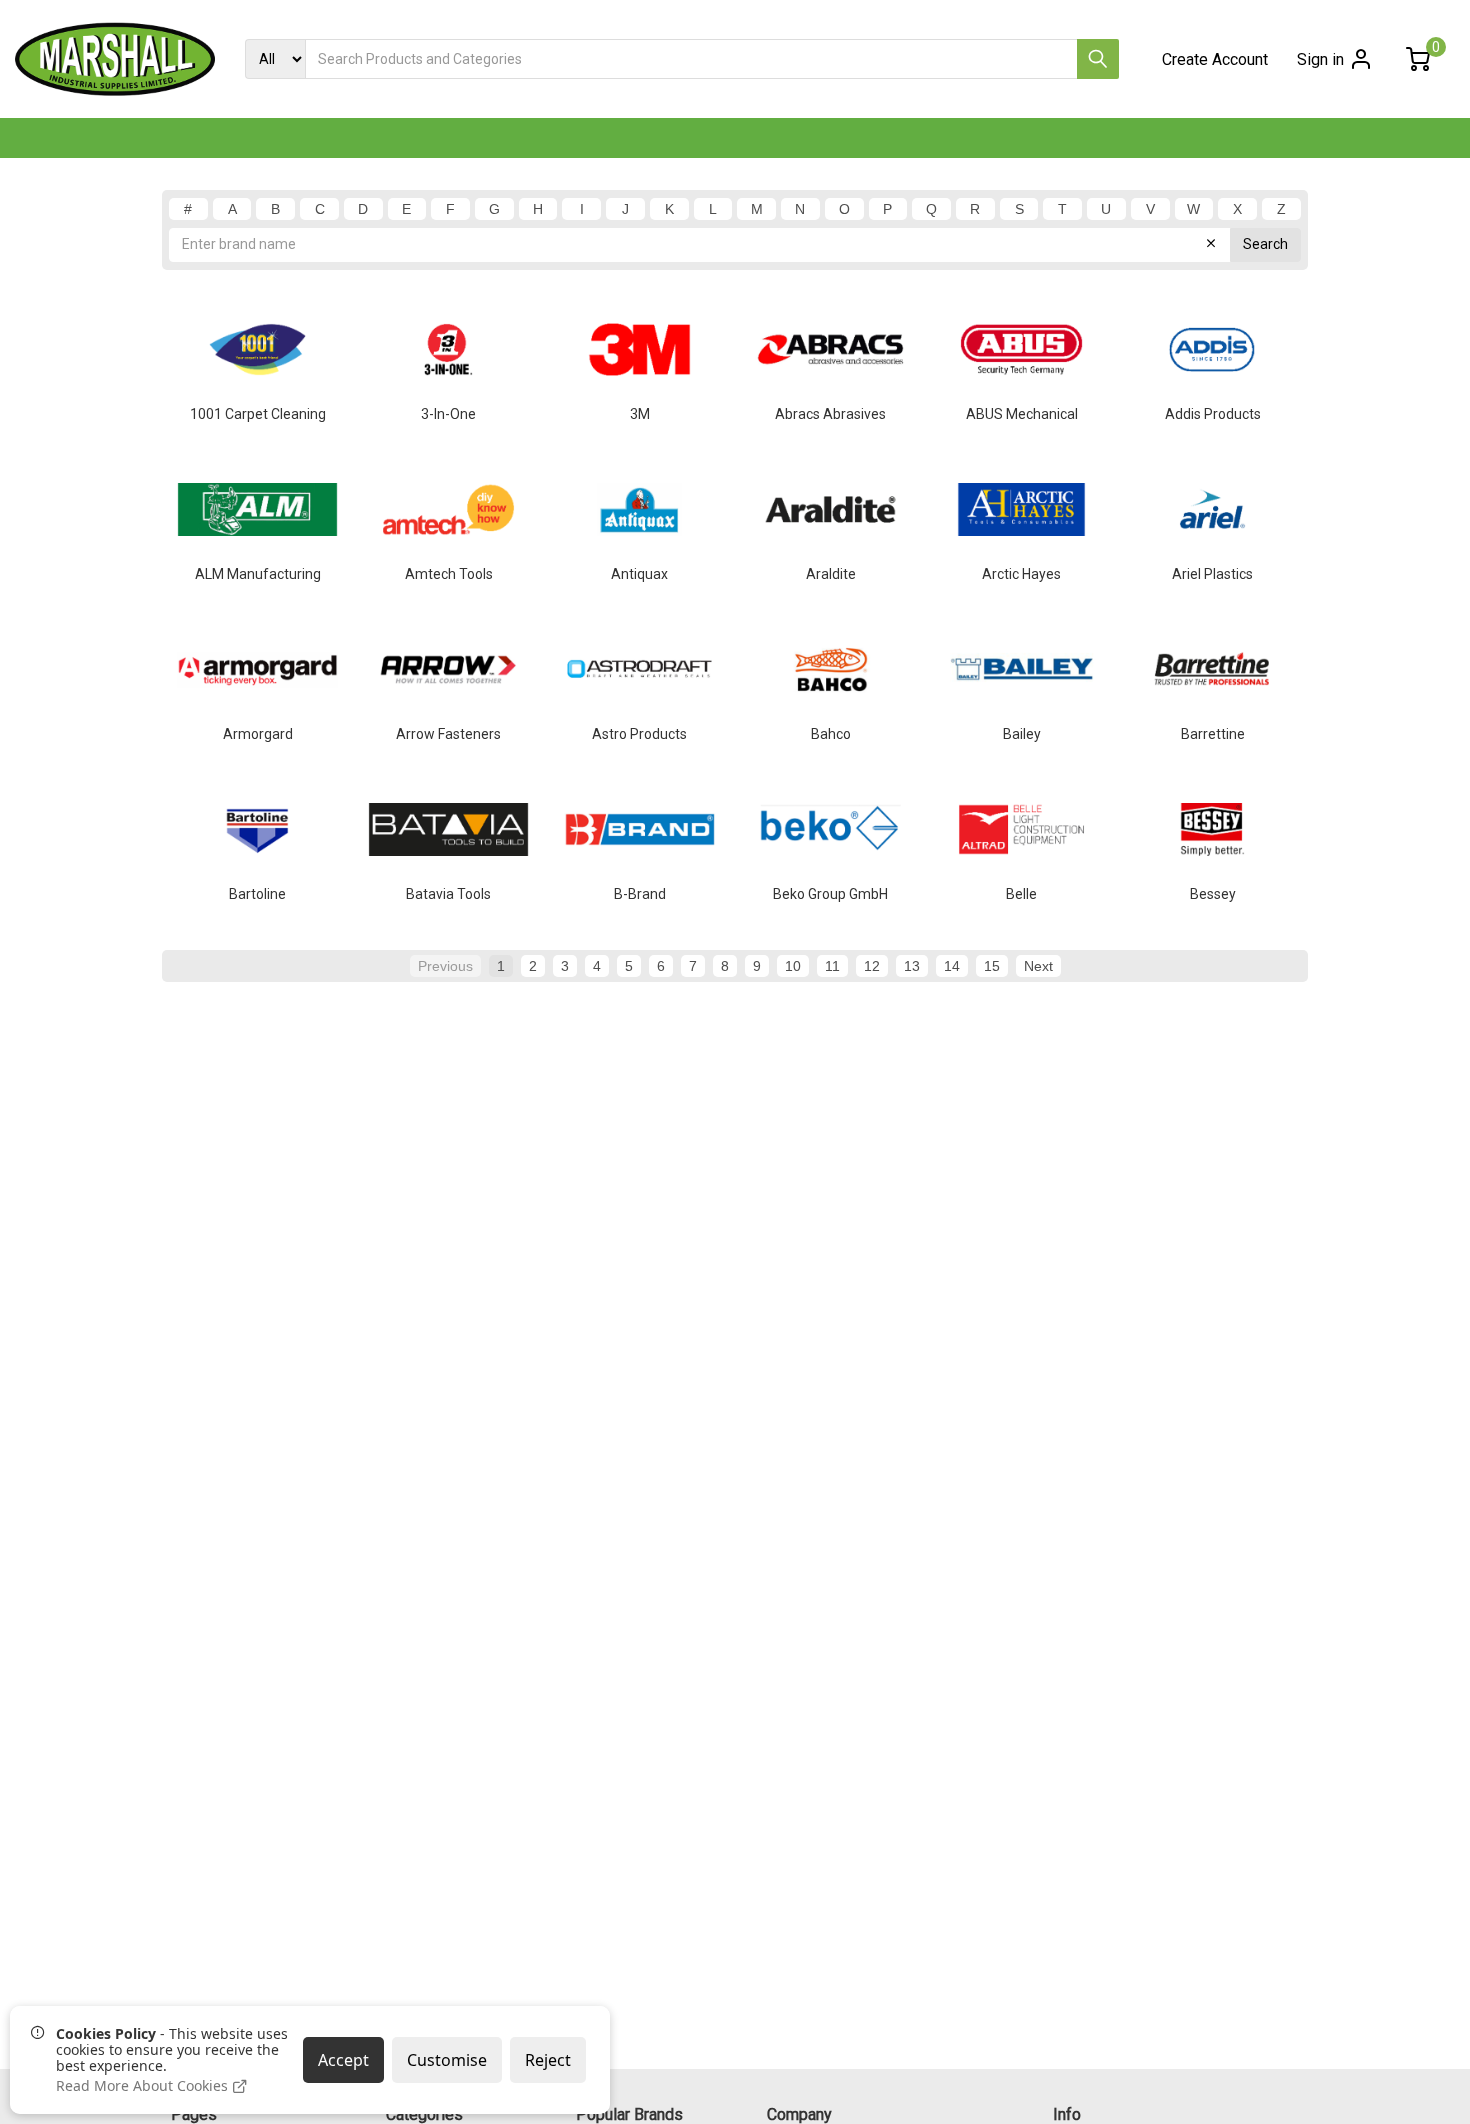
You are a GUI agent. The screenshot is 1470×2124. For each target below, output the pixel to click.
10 (793, 966)
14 (952, 966)
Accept (343, 2060)
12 (872, 966)
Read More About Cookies (144, 2086)
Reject (548, 2060)
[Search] (1098, 59)
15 (992, 966)
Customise (447, 2060)
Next (1038, 966)
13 (912, 966)
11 (832, 966)
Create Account (1215, 59)
